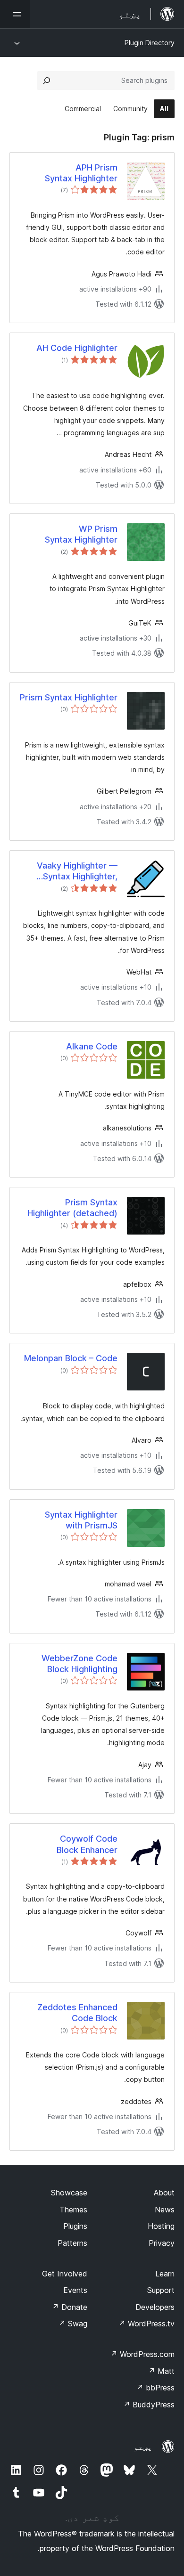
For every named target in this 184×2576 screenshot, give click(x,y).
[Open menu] (15, 14)
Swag (73, 2324)
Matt (161, 2371)
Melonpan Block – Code (71, 1358)
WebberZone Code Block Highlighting (79, 1664)
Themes (73, 2210)
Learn (165, 2274)
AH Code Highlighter (77, 348)
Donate (70, 2307)
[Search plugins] (47, 81)
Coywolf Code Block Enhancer (87, 1844)
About (164, 2193)
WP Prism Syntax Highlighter (81, 534)
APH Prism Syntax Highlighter (81, 173)
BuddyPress (149, 2405)
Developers (155, 2307)
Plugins (75, 2226)
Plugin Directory (150, 43)
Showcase (69, 2193)
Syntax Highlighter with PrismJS (81, 1520)
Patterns (72, 2243)
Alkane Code (92, 1046)
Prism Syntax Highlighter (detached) (72, 1208)
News (165, 2210)
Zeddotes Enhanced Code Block (77, 2013)
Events (75, 2290)
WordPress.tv (146, 2324)
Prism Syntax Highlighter (69, 697)
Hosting (161, 2226)
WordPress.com (142, 2354)
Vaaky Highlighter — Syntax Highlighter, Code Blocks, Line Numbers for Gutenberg (69, 871)
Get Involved (65, 2274)
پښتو (143, 2447)
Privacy (162, 2243)
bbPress (155, 2388)
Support (161, 2290)
